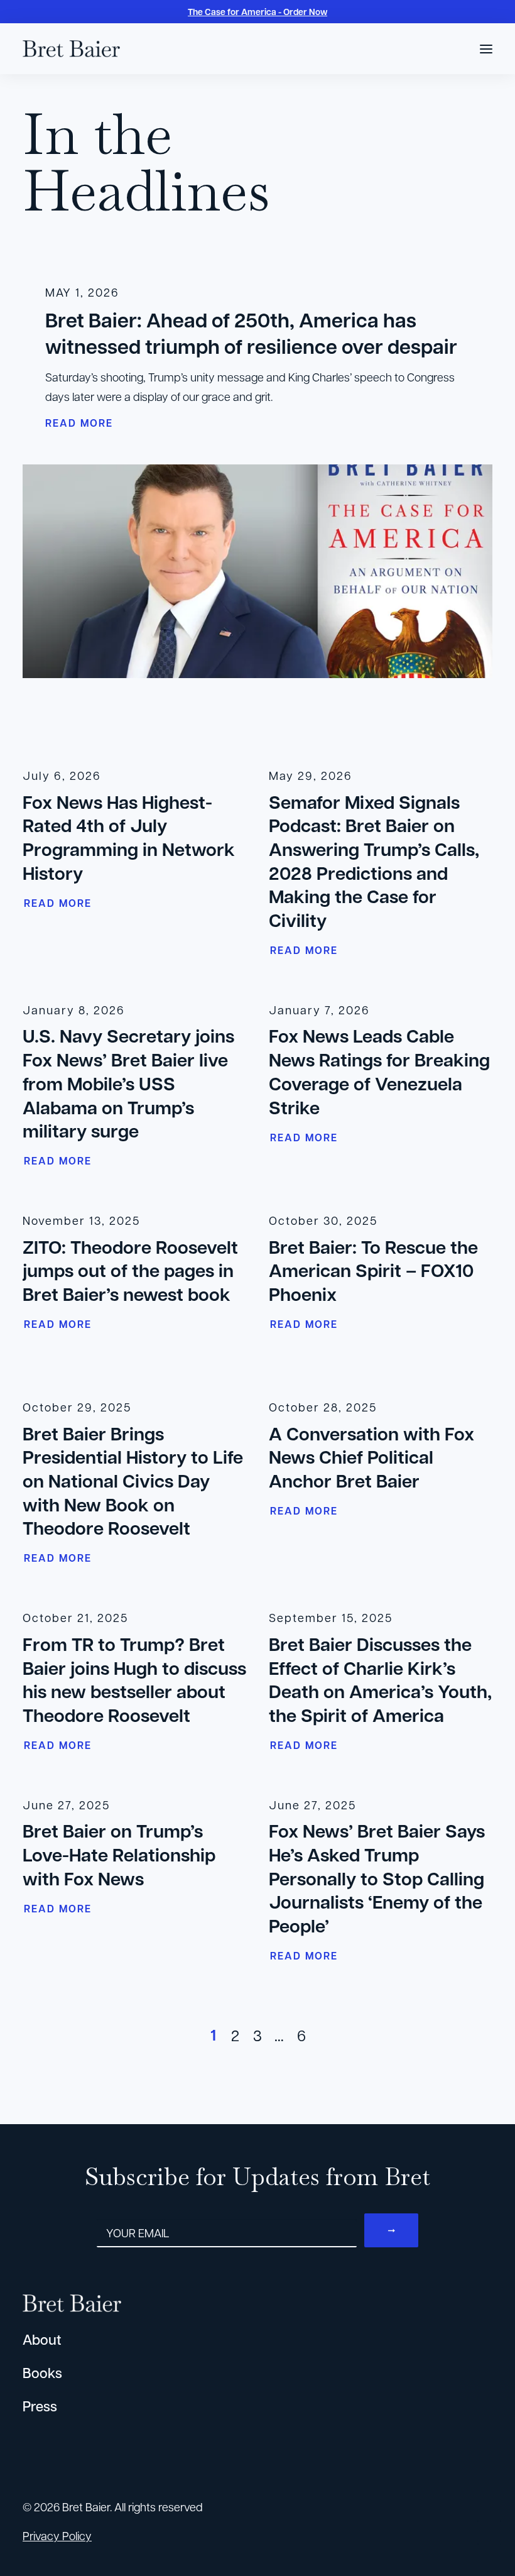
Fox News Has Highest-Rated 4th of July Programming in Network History (129, 837)
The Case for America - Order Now (257, 12)
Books (42, 2373)
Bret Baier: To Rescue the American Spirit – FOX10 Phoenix (373, 1270)
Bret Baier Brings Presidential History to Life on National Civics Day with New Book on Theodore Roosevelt (133, 1481)
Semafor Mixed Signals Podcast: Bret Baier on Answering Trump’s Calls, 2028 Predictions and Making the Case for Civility (374, 861)
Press (40, 2406)
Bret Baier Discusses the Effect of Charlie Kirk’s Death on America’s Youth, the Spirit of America (380, 1680)
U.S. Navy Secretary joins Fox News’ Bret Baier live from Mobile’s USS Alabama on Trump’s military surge (128, 1083)
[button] (486, 49)
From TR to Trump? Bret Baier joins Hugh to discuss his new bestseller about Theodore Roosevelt (134, 1680)
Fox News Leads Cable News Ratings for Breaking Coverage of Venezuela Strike (379, 1071)
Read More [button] (79, 423)
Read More (58, 903)
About (42, 2339)
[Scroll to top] (489, 2531)
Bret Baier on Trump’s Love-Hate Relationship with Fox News (119, 1854)
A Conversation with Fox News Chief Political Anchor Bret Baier (371, 1457)
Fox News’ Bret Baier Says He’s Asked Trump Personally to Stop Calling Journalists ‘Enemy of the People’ (377, 1878)
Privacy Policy (57, 2535)
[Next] (475, 2039)
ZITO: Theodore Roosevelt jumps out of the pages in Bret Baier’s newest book (130, 1270)
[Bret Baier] (71, 49)
